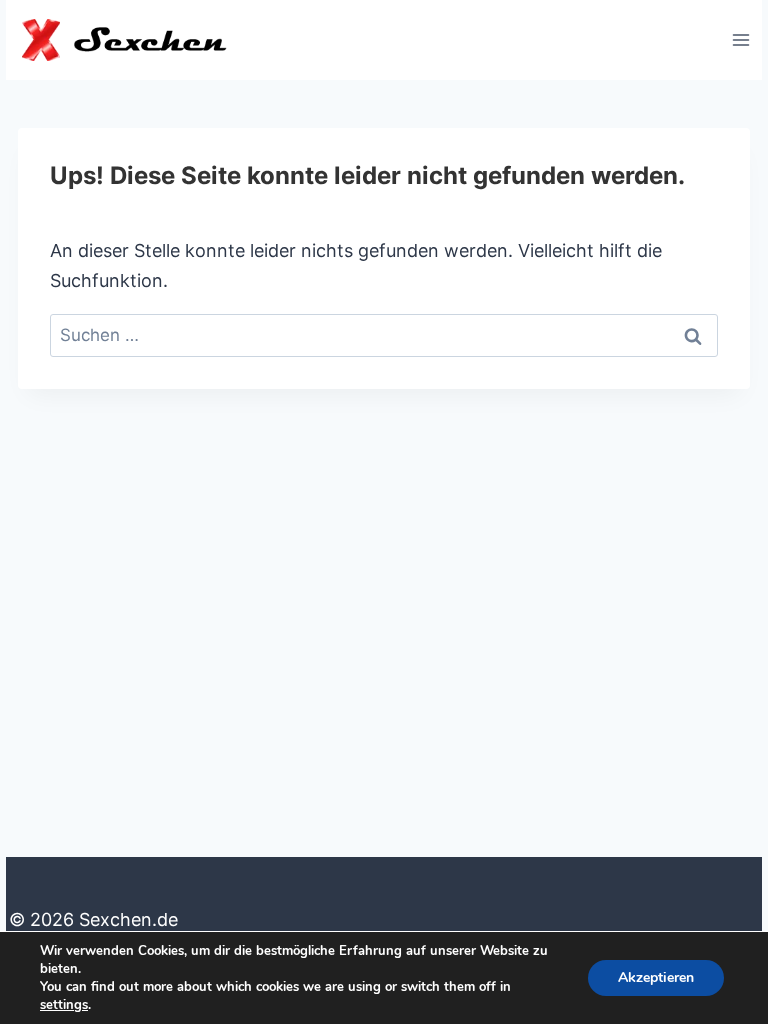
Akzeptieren (656, 977)
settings (64, 1005)
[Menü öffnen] (740, 39)
